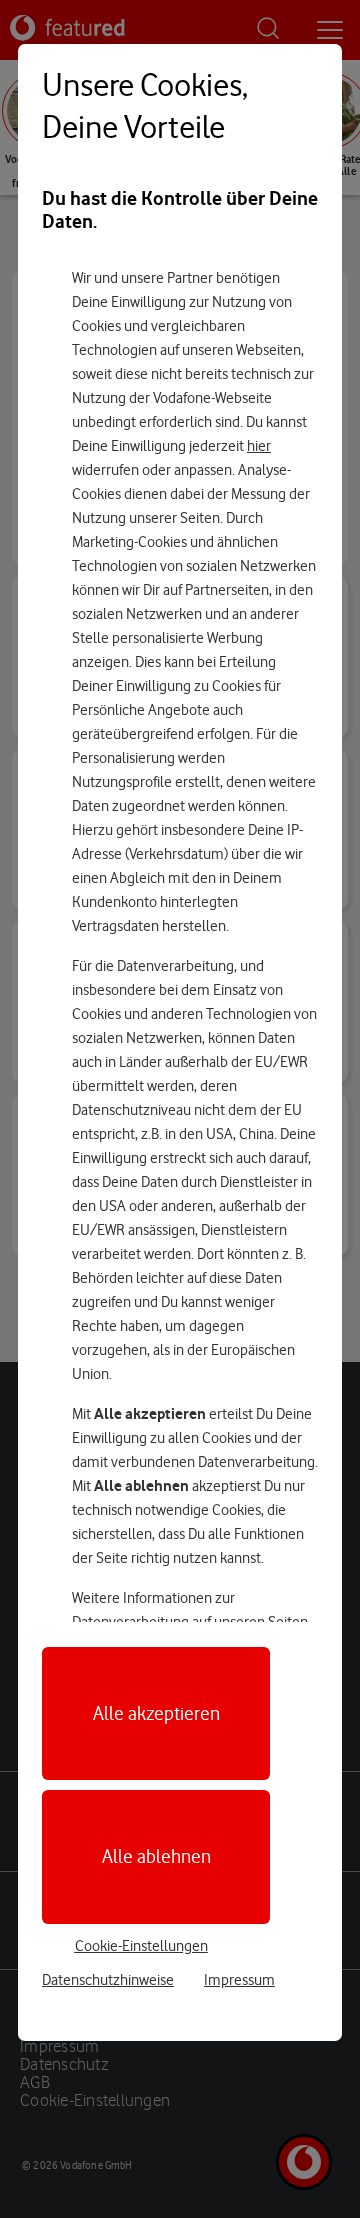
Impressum (239, 1980)
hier (259, 446)
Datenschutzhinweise (108, 1980)
